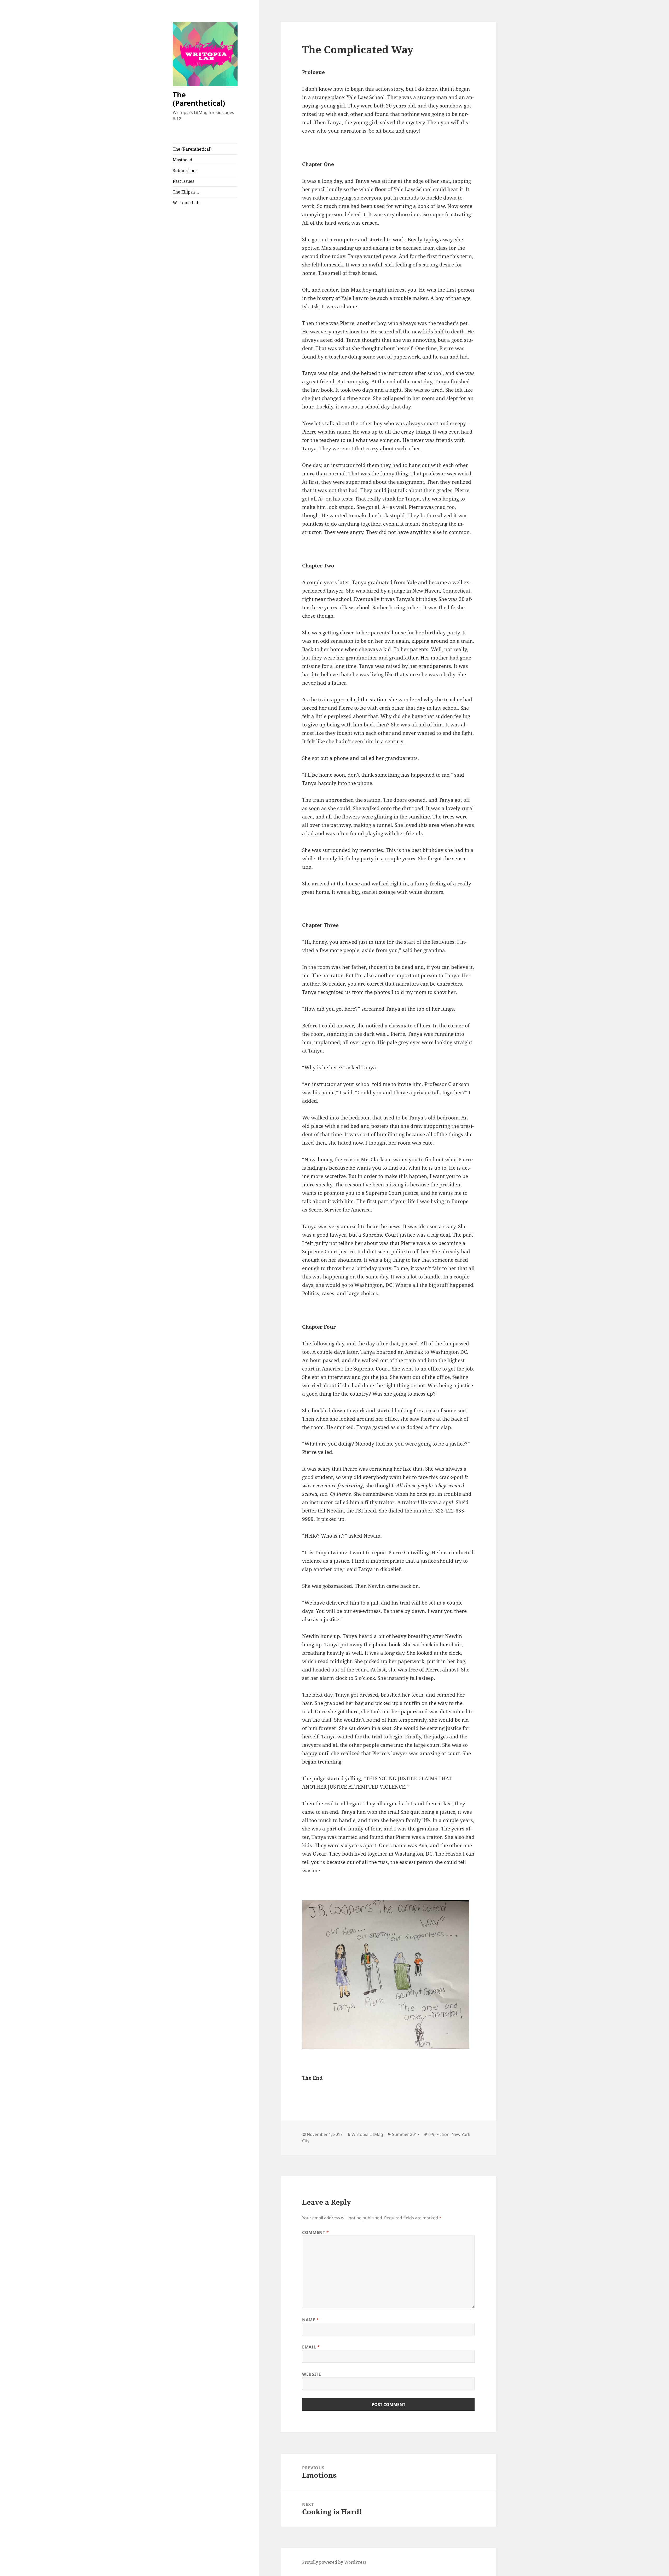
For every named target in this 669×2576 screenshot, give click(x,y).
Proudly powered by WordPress (334, 2562)
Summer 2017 (406, 2134)
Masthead (183, 160)
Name (311, 2320)
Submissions (185, 170)
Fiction (443, 2134)
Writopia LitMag (367, 2134)
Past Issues (183, 181)
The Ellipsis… (186, 192)
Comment (316, 2232)
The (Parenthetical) (199, 99)
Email (311, 2347)
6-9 (431, 2134)
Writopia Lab (186, 203)
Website (312, 2374)
